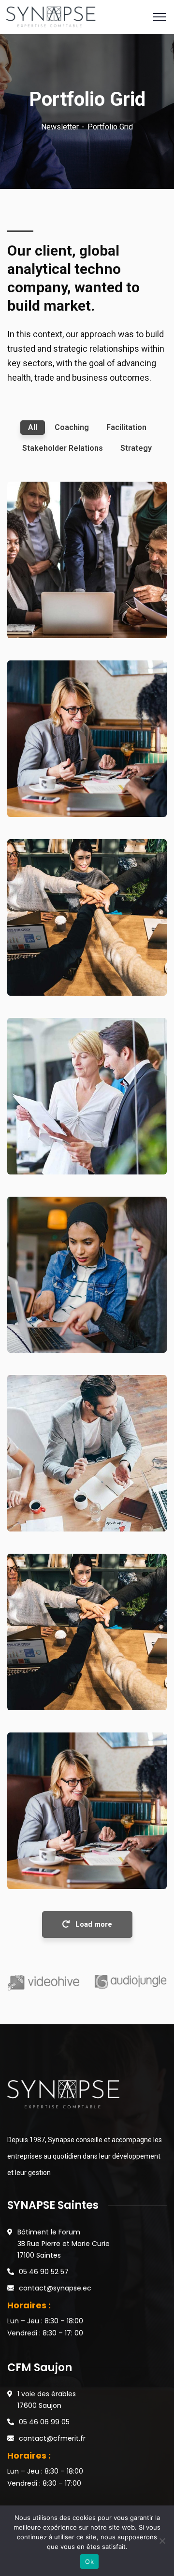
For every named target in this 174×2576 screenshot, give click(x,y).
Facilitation (40, 618)
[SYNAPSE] (51, 16)
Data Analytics (51, 1140)
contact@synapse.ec (55, 2288)
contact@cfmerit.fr (52, 2438)
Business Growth (55, 782)
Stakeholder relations (57, 1512)
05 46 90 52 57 (44, 2272)
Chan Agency (48, 961)
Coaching (37, 797)
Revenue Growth (54, 1497)
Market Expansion (58, 1676)
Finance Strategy (56, 604)
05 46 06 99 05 (44, 2422)
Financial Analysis (58, 1854)
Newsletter (60, 127)
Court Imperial (51, 1319)
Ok (89, 2562)
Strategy (36, 1154)
